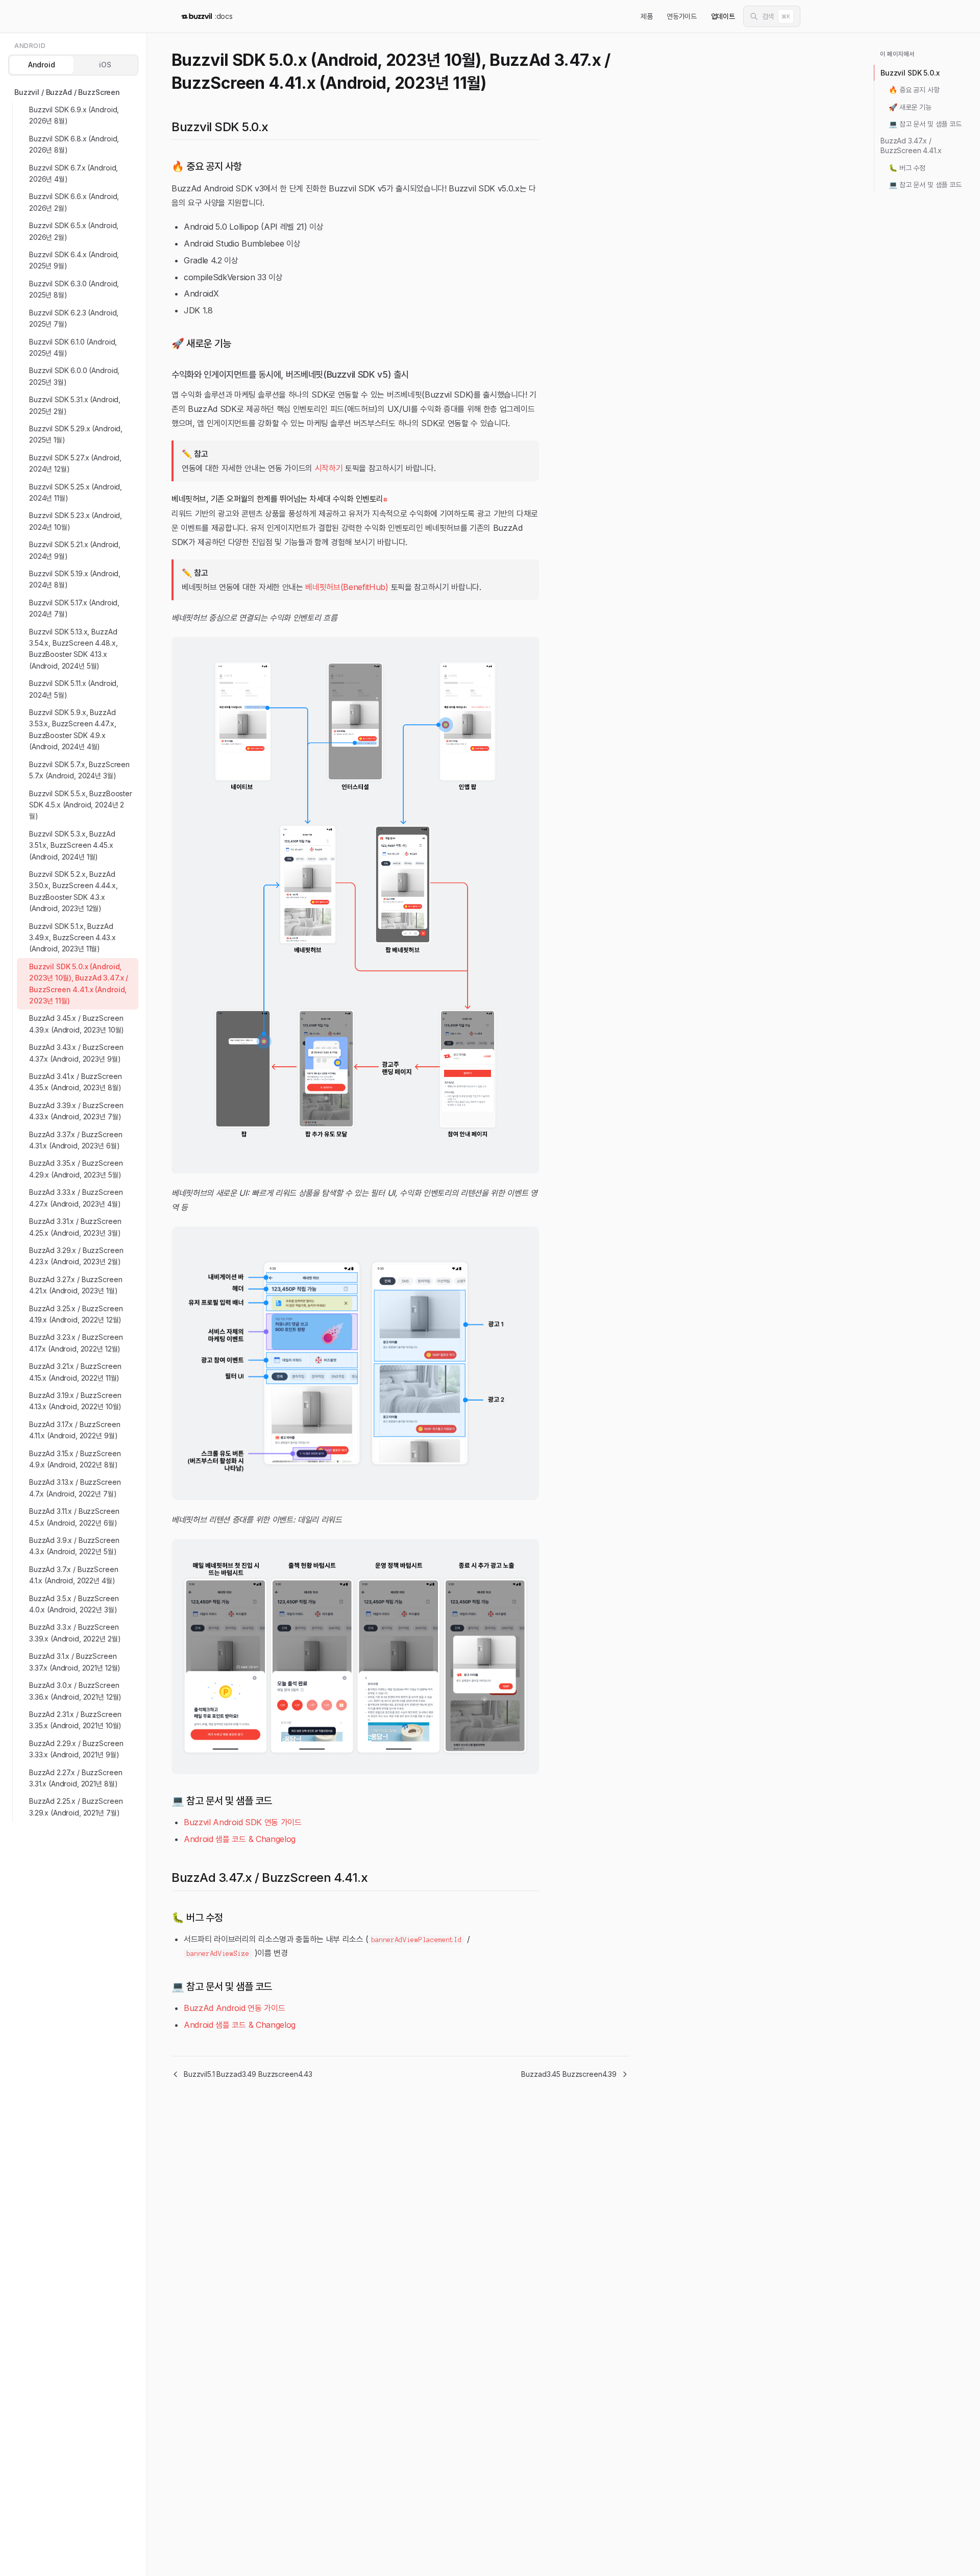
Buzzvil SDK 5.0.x (910, 73)
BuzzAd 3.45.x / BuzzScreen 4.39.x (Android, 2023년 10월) (77, 1024)
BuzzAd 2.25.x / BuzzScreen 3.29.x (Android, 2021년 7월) (76, 1807)
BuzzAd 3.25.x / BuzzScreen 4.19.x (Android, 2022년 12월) (76, 1314)
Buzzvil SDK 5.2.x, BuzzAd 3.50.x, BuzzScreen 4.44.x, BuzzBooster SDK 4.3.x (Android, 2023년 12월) (73, 891)
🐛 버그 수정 (907, 168)
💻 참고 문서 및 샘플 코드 (925, 124)
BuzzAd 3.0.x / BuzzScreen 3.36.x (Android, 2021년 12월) (75, 1691)
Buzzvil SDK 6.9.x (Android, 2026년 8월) (74, 115)
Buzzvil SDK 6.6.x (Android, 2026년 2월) (74, 202)
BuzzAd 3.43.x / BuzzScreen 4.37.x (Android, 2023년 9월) (76, 1053)
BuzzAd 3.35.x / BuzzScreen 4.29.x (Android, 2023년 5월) (76, 1169)
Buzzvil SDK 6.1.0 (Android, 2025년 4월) (73, 347)
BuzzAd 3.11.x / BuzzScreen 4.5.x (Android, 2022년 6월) (74, 1517)
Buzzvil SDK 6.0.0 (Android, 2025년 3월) (74, 376)
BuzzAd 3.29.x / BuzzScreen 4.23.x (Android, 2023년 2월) (76, 1256)
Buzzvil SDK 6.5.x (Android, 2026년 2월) (74, 231)
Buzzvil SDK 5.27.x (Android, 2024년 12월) (75, 463)
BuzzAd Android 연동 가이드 (234, 2008)
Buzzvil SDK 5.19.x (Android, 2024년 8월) (75, 579)
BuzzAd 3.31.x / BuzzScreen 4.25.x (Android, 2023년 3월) (75, 1227)
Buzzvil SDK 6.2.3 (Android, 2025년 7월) (74, 318)
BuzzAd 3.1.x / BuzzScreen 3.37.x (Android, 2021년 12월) (75, 1662)
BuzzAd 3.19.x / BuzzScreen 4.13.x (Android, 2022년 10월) (75, 1401)
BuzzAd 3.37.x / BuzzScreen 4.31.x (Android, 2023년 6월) (76, 1140)
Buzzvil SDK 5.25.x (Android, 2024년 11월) (76, 492)
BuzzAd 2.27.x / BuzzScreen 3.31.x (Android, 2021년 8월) (76, 1778)
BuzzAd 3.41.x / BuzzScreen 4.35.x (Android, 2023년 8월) (75, 1082)
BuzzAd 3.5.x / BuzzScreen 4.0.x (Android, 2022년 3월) (74, 1604)
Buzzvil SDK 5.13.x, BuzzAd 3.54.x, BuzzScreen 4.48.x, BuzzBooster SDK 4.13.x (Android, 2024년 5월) (73, 649)
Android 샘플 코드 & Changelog (240, 1839)
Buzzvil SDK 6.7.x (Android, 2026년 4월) (73, 173)
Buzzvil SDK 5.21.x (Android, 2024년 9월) (75, 550)
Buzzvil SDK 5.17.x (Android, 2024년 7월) (74, 608)
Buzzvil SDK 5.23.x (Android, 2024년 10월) (76, 521)
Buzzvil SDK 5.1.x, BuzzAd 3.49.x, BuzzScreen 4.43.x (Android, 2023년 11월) (72, 938)
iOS (105, 65)
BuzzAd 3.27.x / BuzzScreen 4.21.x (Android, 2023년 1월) (76, 1285)
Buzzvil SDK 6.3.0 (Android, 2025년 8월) (74, 289)
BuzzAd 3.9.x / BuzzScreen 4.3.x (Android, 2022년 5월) (74, 1546)
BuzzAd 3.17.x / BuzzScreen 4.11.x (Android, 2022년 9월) (75, 1430)
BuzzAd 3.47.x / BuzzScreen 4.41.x (911, 145)
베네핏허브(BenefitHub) (347, 587)
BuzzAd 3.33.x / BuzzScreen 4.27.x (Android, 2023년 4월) (76, 1198)
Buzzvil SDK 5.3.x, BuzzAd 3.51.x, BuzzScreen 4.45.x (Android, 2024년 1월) (72, 845)
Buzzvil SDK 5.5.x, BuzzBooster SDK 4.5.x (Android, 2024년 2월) (81, 805)
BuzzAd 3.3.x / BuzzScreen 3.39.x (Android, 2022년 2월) (75, 1633)
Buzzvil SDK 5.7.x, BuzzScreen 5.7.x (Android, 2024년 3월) (79, 770)
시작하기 (329, 468)
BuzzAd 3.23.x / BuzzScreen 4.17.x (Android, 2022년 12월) (76, 1343)
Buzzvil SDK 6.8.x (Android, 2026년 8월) (74, 144)
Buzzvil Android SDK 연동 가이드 (243, 1822)
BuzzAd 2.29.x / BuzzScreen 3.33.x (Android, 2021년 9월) (76, 1749)
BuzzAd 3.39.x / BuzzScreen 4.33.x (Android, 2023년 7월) (76, 1111)
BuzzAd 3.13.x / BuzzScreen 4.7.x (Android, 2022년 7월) (75, 1488)
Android (42, 65)
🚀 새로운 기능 (910, 107)
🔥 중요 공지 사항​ (914, 90)
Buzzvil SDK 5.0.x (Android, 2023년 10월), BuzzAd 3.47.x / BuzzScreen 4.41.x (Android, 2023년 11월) (79, 984)
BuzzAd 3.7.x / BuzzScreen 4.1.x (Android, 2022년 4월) (74, 1575)
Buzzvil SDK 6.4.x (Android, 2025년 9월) (74, 260)
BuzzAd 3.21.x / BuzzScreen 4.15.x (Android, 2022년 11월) (75, 1372)
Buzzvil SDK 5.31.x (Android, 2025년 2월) (75, 405)
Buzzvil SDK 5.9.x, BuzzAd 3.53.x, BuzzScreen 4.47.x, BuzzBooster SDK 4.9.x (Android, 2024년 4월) (72, 729)
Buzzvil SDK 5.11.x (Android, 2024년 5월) (74, 689)
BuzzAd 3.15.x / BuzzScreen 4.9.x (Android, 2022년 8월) (75, 1459)
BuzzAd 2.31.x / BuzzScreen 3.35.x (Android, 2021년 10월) (75, 1720)
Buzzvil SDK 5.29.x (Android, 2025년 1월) (76, 434)
